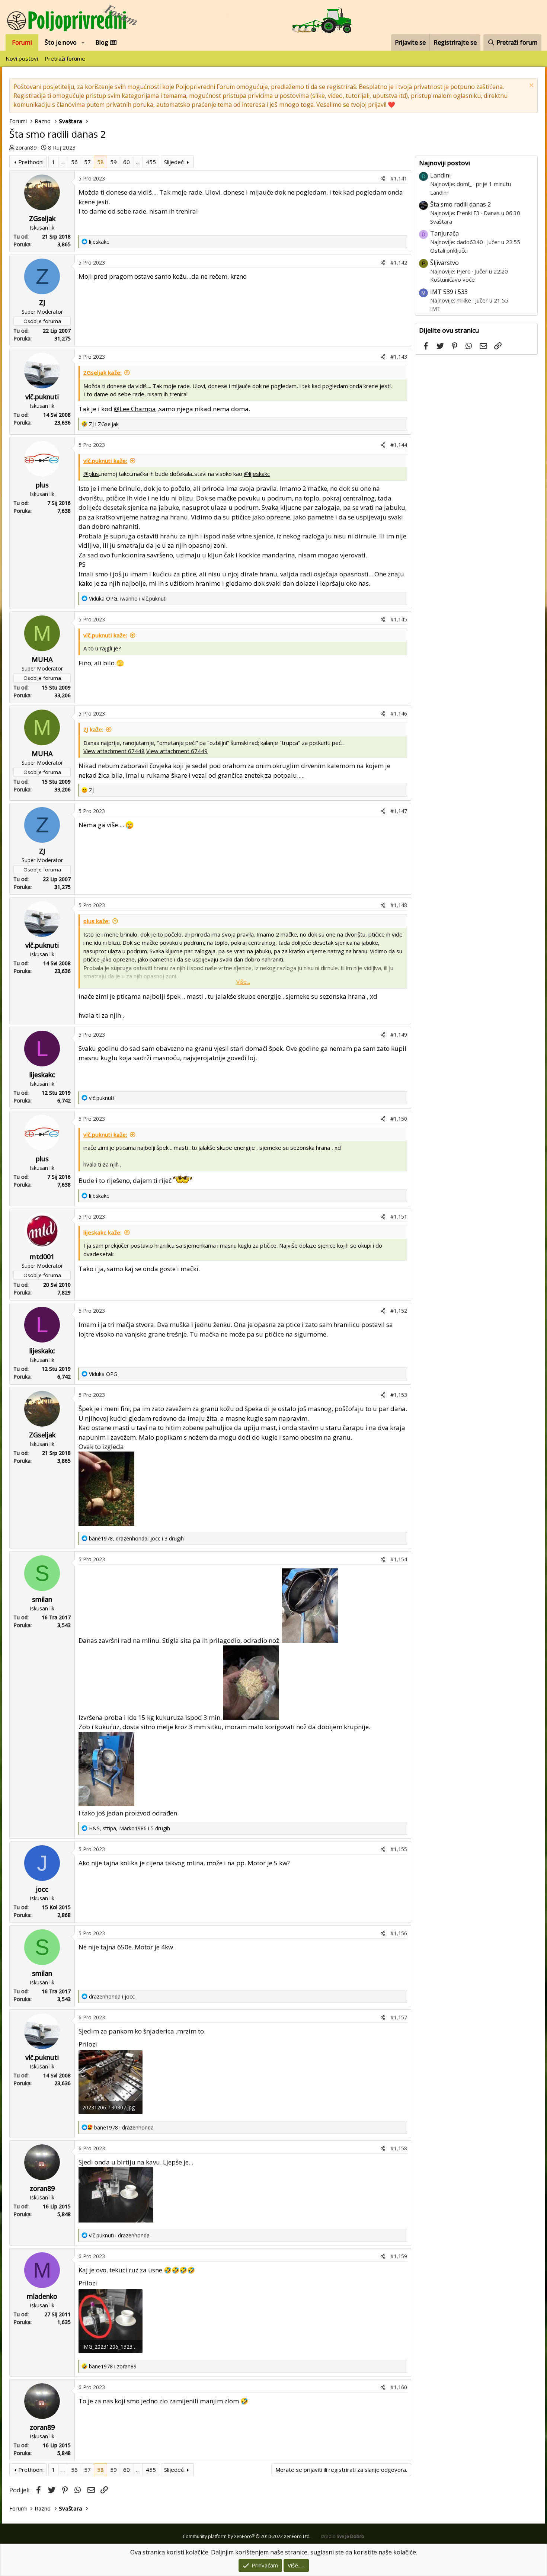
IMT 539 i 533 (449, 292)
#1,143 (399, 357)
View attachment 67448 (114, 751)
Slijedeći (174, 162)
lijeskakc (42, 1075)
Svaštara (441, 221)
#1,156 (399, 1933)
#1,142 (399, 263)
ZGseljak (42, 218)
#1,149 (399, 1035)
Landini (440, 175)
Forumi (22, 42)
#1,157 (399, 2017)
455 (151, 162)
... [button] (63, 162)
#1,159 (399, 2256)
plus (42, 485)
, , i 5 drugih (129, 1828)
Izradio (343, 2536)
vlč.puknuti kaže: (105, 461)
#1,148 (399, 905)
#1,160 (399, 2387)
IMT (435, 308)
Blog (103, 42)
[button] (83, 42)
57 (87, 162)
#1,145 (399, 619)
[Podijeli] (383, 178)
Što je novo (61, 42)
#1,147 (399, 811)
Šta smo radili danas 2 (460, 204)
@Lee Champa (135, 409)
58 (100, 162)
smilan (42, 1599)
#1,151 (399, 1217)
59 (113, 162)
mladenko (42, 2296)
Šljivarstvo (444, 263)
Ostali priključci (449, 250)
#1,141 (399, 178)
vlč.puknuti (42, 397)
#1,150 (399, 1119)
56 (74, 162)
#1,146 (399, 713)
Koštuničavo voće (452, 279)
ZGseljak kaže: (103, 372)
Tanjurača (444, 233)
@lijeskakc (257, 474)
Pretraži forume (65, 58)
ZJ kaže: (93, 729)
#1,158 (399, 2148)
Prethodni (31, 162)
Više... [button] (243, 982)
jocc (42, 1889)
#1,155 (399, 1849)
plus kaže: (97, 921)
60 (127, 162)
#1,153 (399, 1395)
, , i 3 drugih (136, 1538)
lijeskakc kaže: (103, 1232)
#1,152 (399, 1311)
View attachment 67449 (177, 751)
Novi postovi (22, 58)
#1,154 (399, 1559)
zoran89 (26, 147)
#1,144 (399, 445)
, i (128, 599)
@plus (91, 474)
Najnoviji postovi (444, 163)
